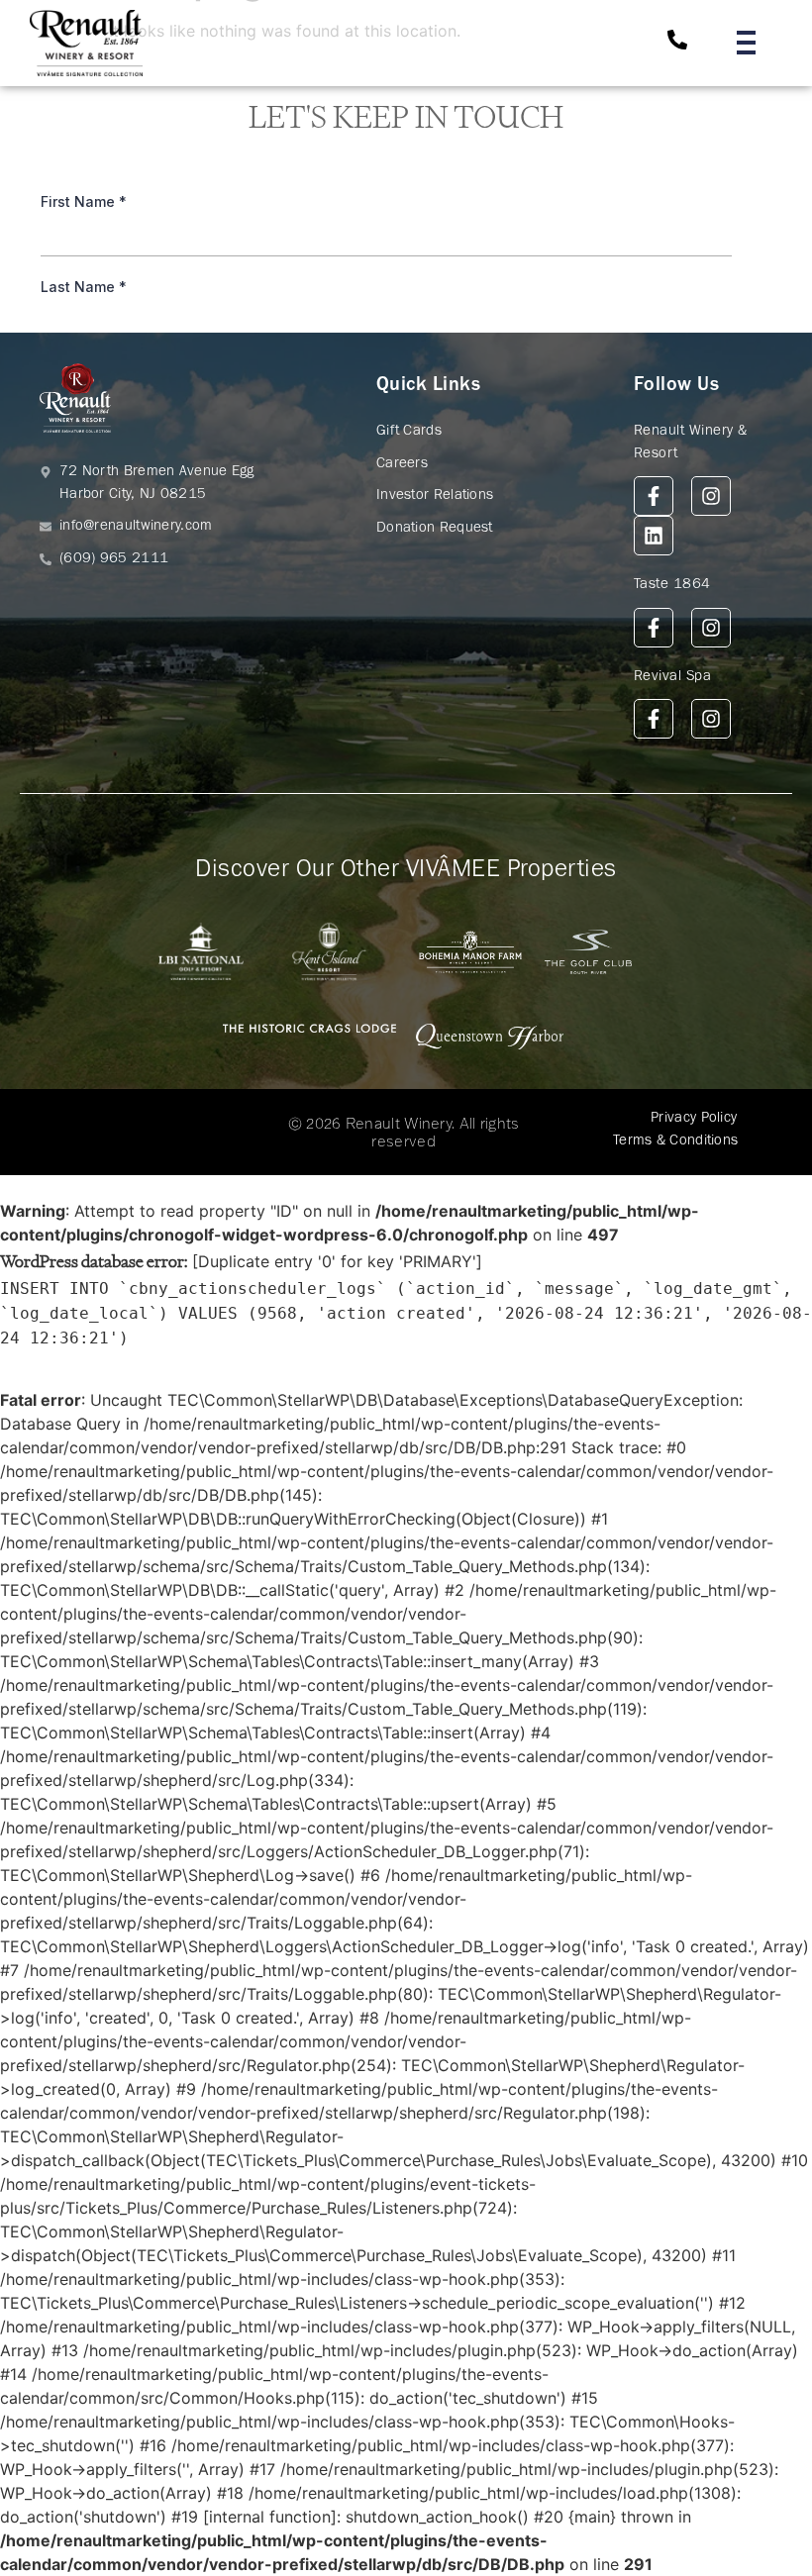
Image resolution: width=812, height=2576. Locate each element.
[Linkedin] (654, 536)
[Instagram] (711, 496)
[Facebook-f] (654, 496)
